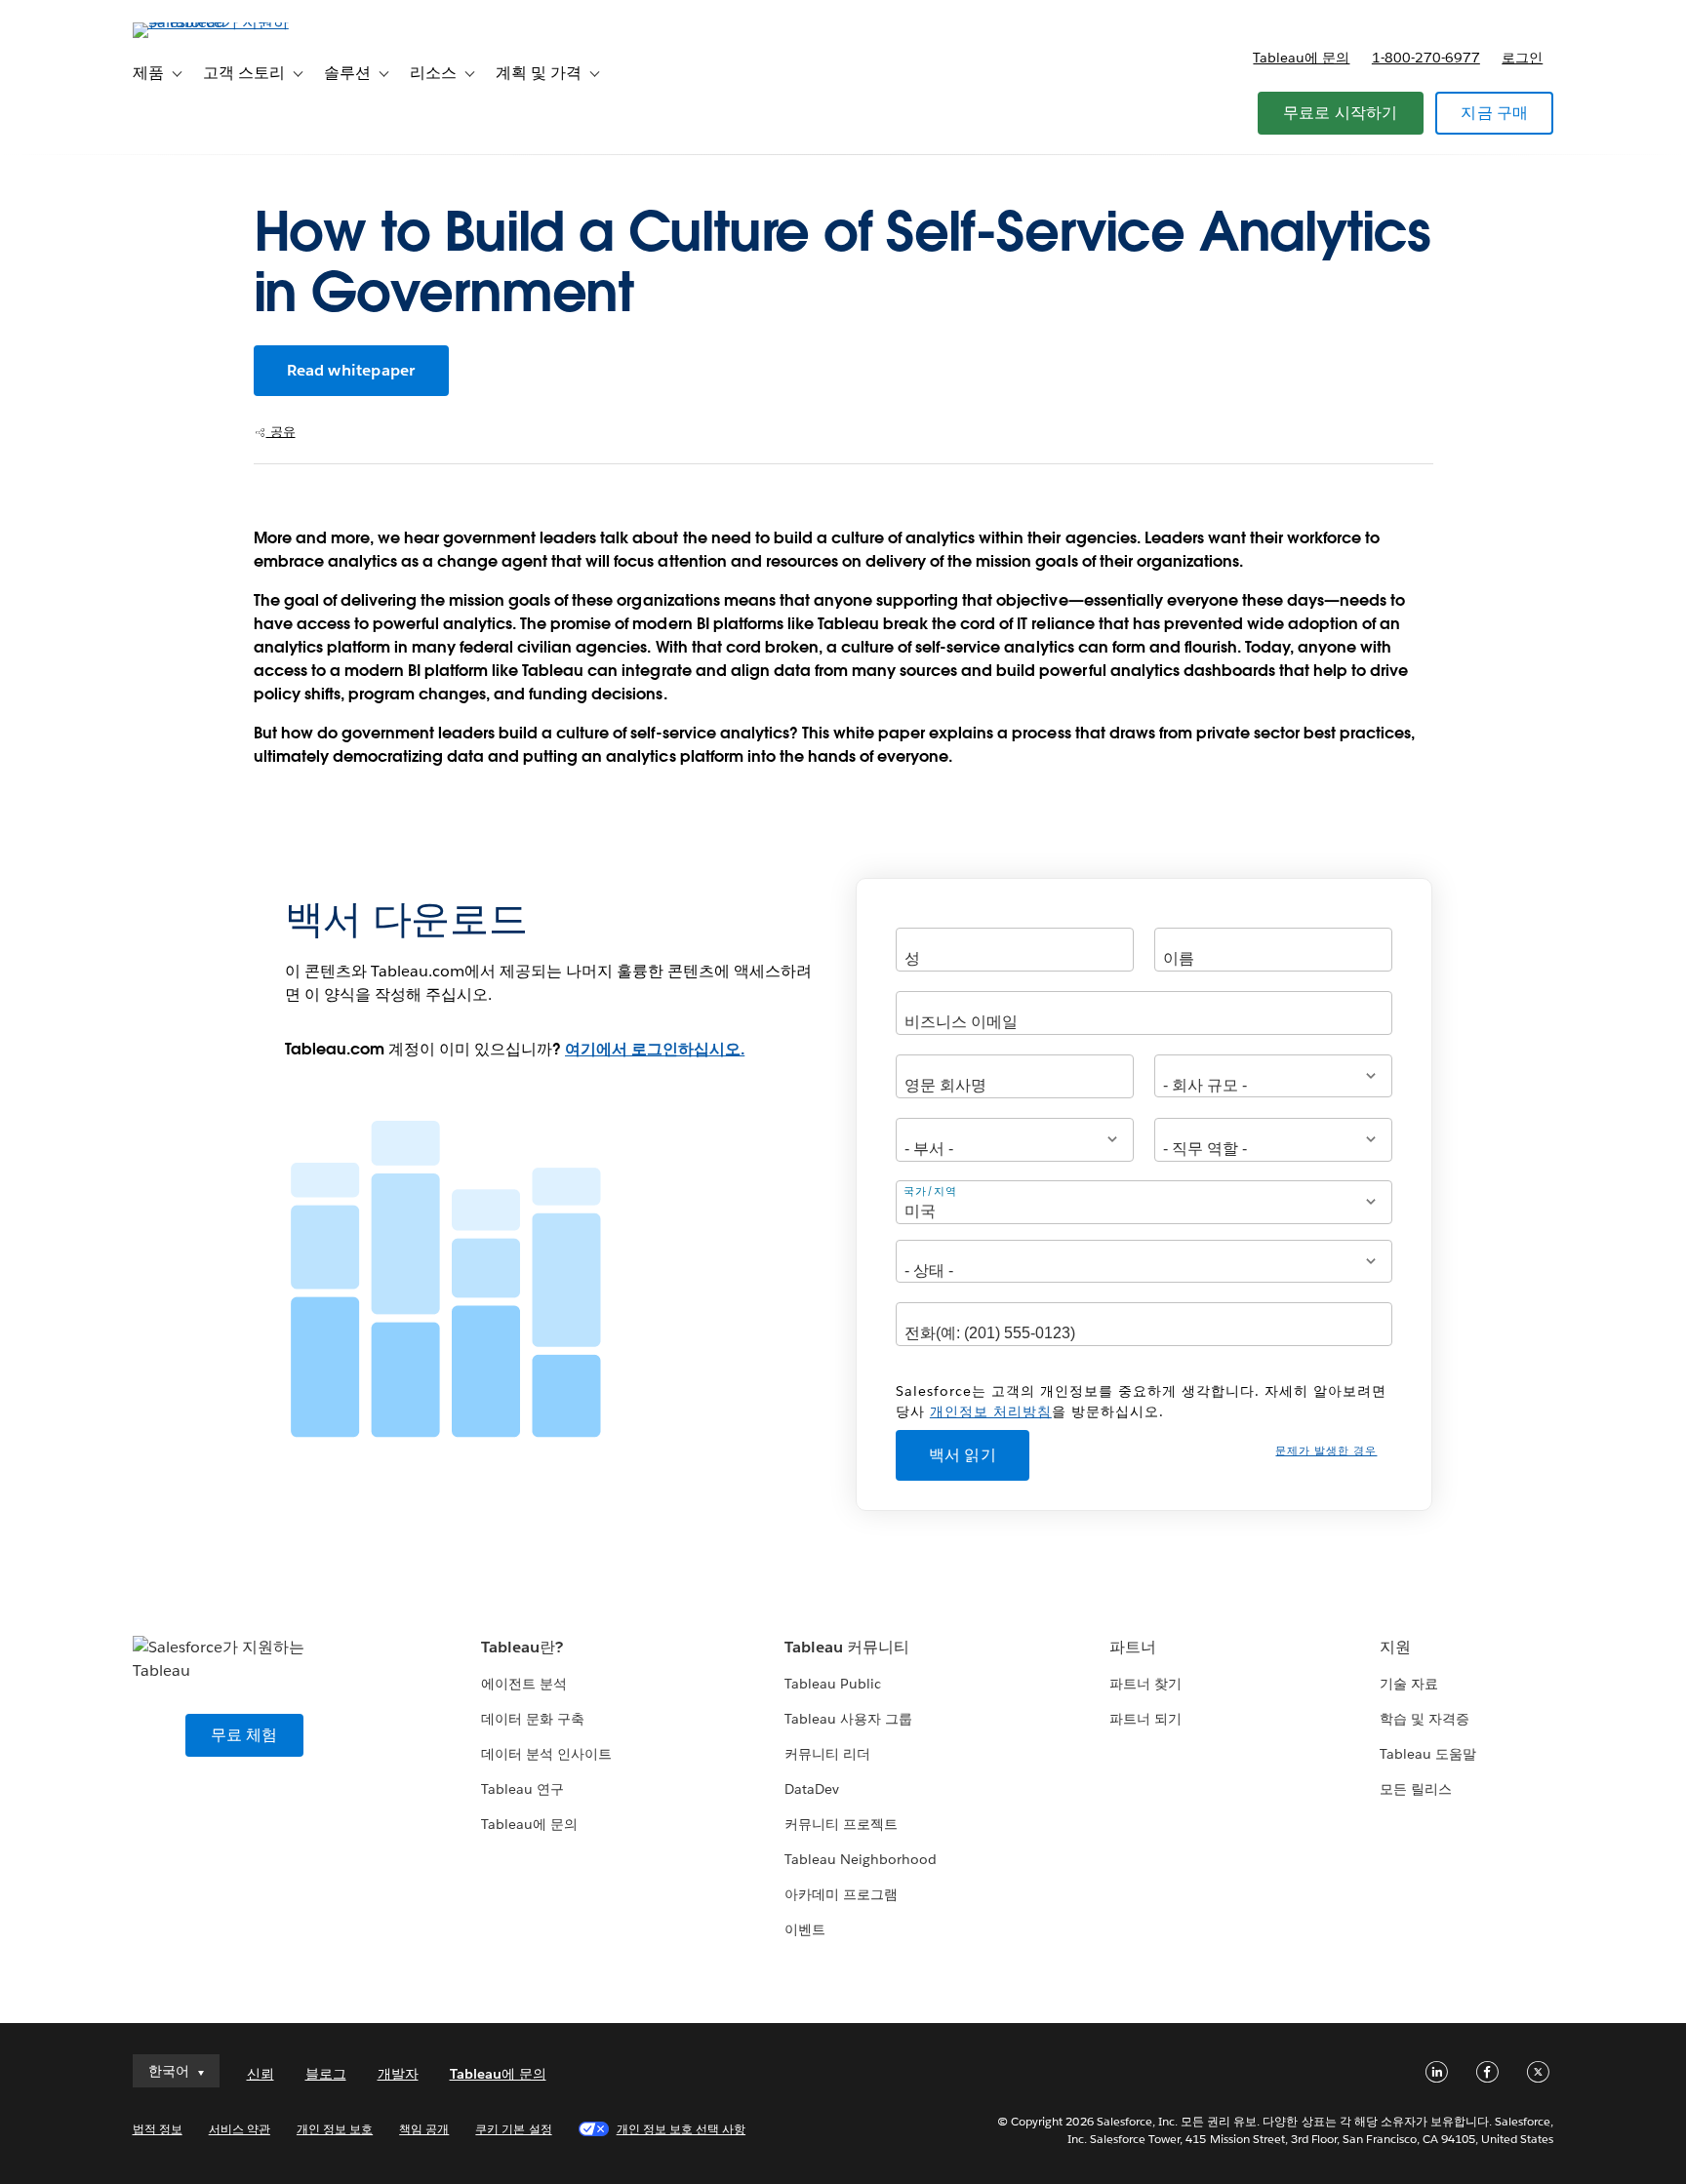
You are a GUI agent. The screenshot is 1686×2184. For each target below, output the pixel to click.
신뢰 (261, 2074)
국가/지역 (930, 1191)
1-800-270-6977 (1426, 58)
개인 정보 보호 (335, 2129)
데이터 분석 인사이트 (546, 1754)
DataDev (812, 1789)
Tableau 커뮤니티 (847, 1647)
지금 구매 (1494, 113)
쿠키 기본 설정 (513, 2129)
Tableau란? (522, 1647)
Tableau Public (833, 1684)
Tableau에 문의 (1301, 58)
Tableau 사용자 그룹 (848, 1719)
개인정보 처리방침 (991, 1411)
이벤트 (805, 1929)
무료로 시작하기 (1341, 113)
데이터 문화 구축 (533, 1719)
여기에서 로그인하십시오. (655, 1049)
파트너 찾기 (1145, 1684)
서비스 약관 (240, 2129)
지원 (1395, 1647)
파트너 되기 (1145, 1719)
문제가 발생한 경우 (1326, 1451)
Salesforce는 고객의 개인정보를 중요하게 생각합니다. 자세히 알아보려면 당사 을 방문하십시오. (1141, 1401)
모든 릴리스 (1416, 1789)
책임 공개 (424, 2129)
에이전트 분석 (524, 1684)
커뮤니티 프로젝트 (841, 1824)
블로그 (326, 2074)
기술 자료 (1409, 1684)
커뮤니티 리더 (827, 1754)
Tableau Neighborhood (861, 1859)
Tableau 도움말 (1428, 1754)
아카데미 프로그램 (841, 1894)
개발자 (398, 2074)
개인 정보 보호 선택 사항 (681, 2129)
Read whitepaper (351, 370)
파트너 (1133, 1647)
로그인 (1522, 58)
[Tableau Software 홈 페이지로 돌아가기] (216, 22)
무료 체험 (244, 1735)
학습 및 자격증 (1425, 1719)
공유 (281, 432)
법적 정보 (158, 2129)
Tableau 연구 (522, 1789)
